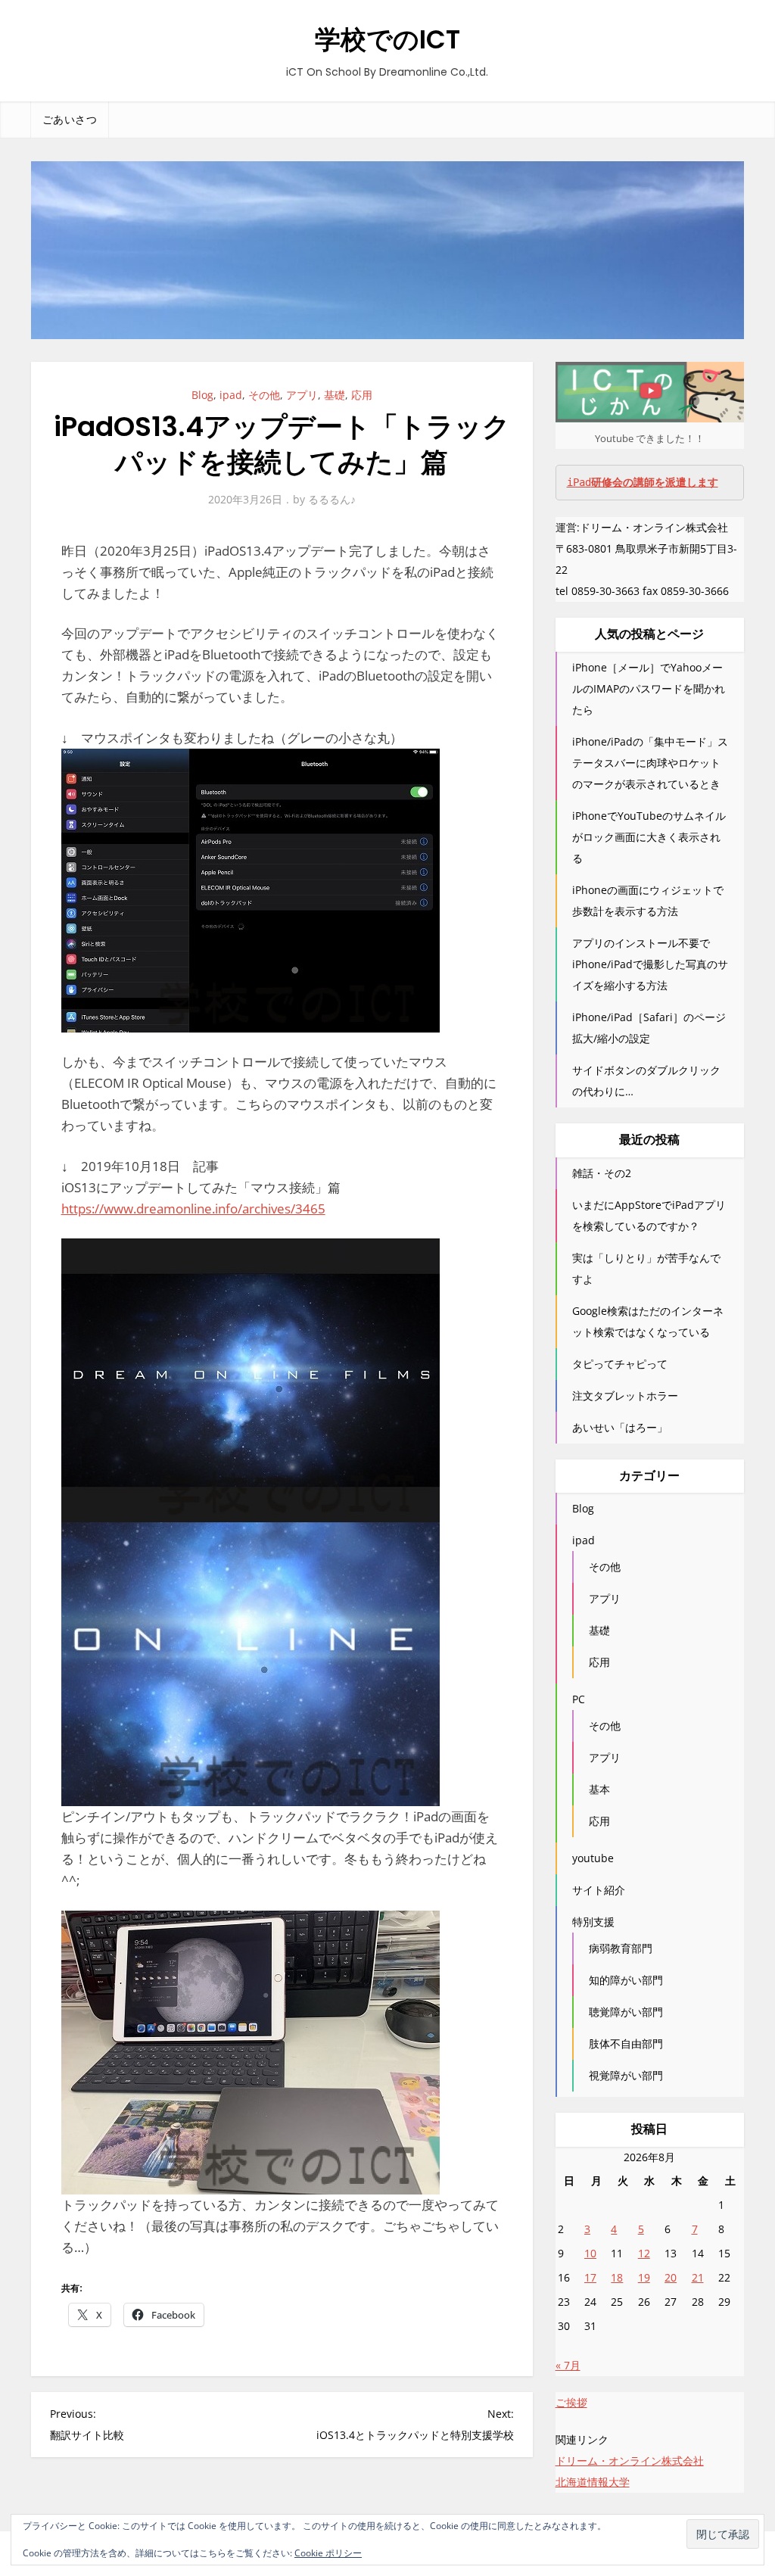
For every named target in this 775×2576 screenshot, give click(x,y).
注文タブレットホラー (625, 1395)
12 (644, 2253)
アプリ (302, 395)
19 (644, 2277)
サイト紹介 (599, 1890)
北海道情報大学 (593, 2482)
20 (671, 2277)
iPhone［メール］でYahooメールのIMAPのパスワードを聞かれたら (649, 688)
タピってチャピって (620, 1364)
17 (590, 2277)
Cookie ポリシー (328, 2553)
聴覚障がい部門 (626, 2012)
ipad (231, 395)
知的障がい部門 (626, 1980)
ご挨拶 (571, 2402)
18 (617, 2277)
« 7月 (568, 2365)
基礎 (335, 395)
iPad (643, 482)
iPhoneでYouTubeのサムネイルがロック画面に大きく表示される (649, 837)
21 (698, 2277)
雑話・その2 (602, 1173)
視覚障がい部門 (626, 2075)
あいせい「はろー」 (620, 1427)
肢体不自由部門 (626, 2043)
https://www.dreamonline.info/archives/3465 (193, 1209)
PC (579, 1699)
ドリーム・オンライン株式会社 (630, 2461)
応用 (362, 395)
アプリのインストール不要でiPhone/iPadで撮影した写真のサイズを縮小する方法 (650, 964)
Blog (202, 395)
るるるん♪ (332, 499)
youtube (593, 1858)
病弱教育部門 (621, 1948)
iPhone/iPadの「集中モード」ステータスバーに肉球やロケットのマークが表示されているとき (650, 763)
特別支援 (593, 1922)
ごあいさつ (70, 120)
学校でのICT (387, 39)
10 (590, 2253)
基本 (599, 1789)
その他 (264, 395)
